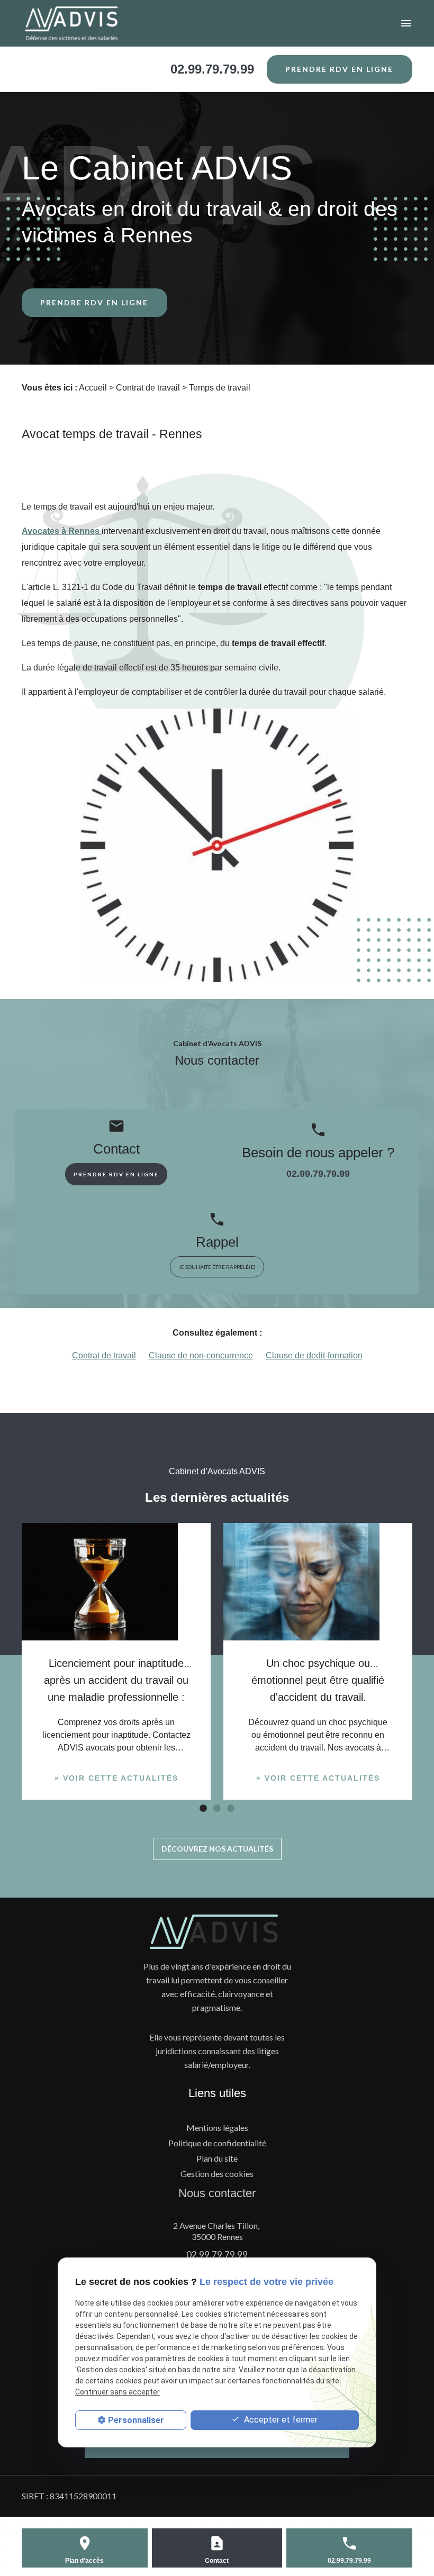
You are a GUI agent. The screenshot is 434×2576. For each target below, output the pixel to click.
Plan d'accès (84, 2561)
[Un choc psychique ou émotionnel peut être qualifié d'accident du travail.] (318, 1582)
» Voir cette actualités (116, 1778)
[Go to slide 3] (230, 1808)
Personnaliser (136, 2420)
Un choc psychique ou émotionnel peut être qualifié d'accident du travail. (318, 1680)
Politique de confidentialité (217, 2143)
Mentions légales (217, 2128)
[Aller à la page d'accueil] (86, 23)
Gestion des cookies (217, 2174)
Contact (217, 2561)
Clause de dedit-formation (314, 1355)
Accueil (93, 388)
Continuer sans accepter (117, 2392)
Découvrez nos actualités (217, 1849)
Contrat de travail (148, 388)
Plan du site (217, 2158)
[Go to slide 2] (216, 1808)
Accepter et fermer (280, 2420)
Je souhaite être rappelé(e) (217, 1267)
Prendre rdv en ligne (339, 69)
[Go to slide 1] (202, 1808)
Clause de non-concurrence (201, 1355)
